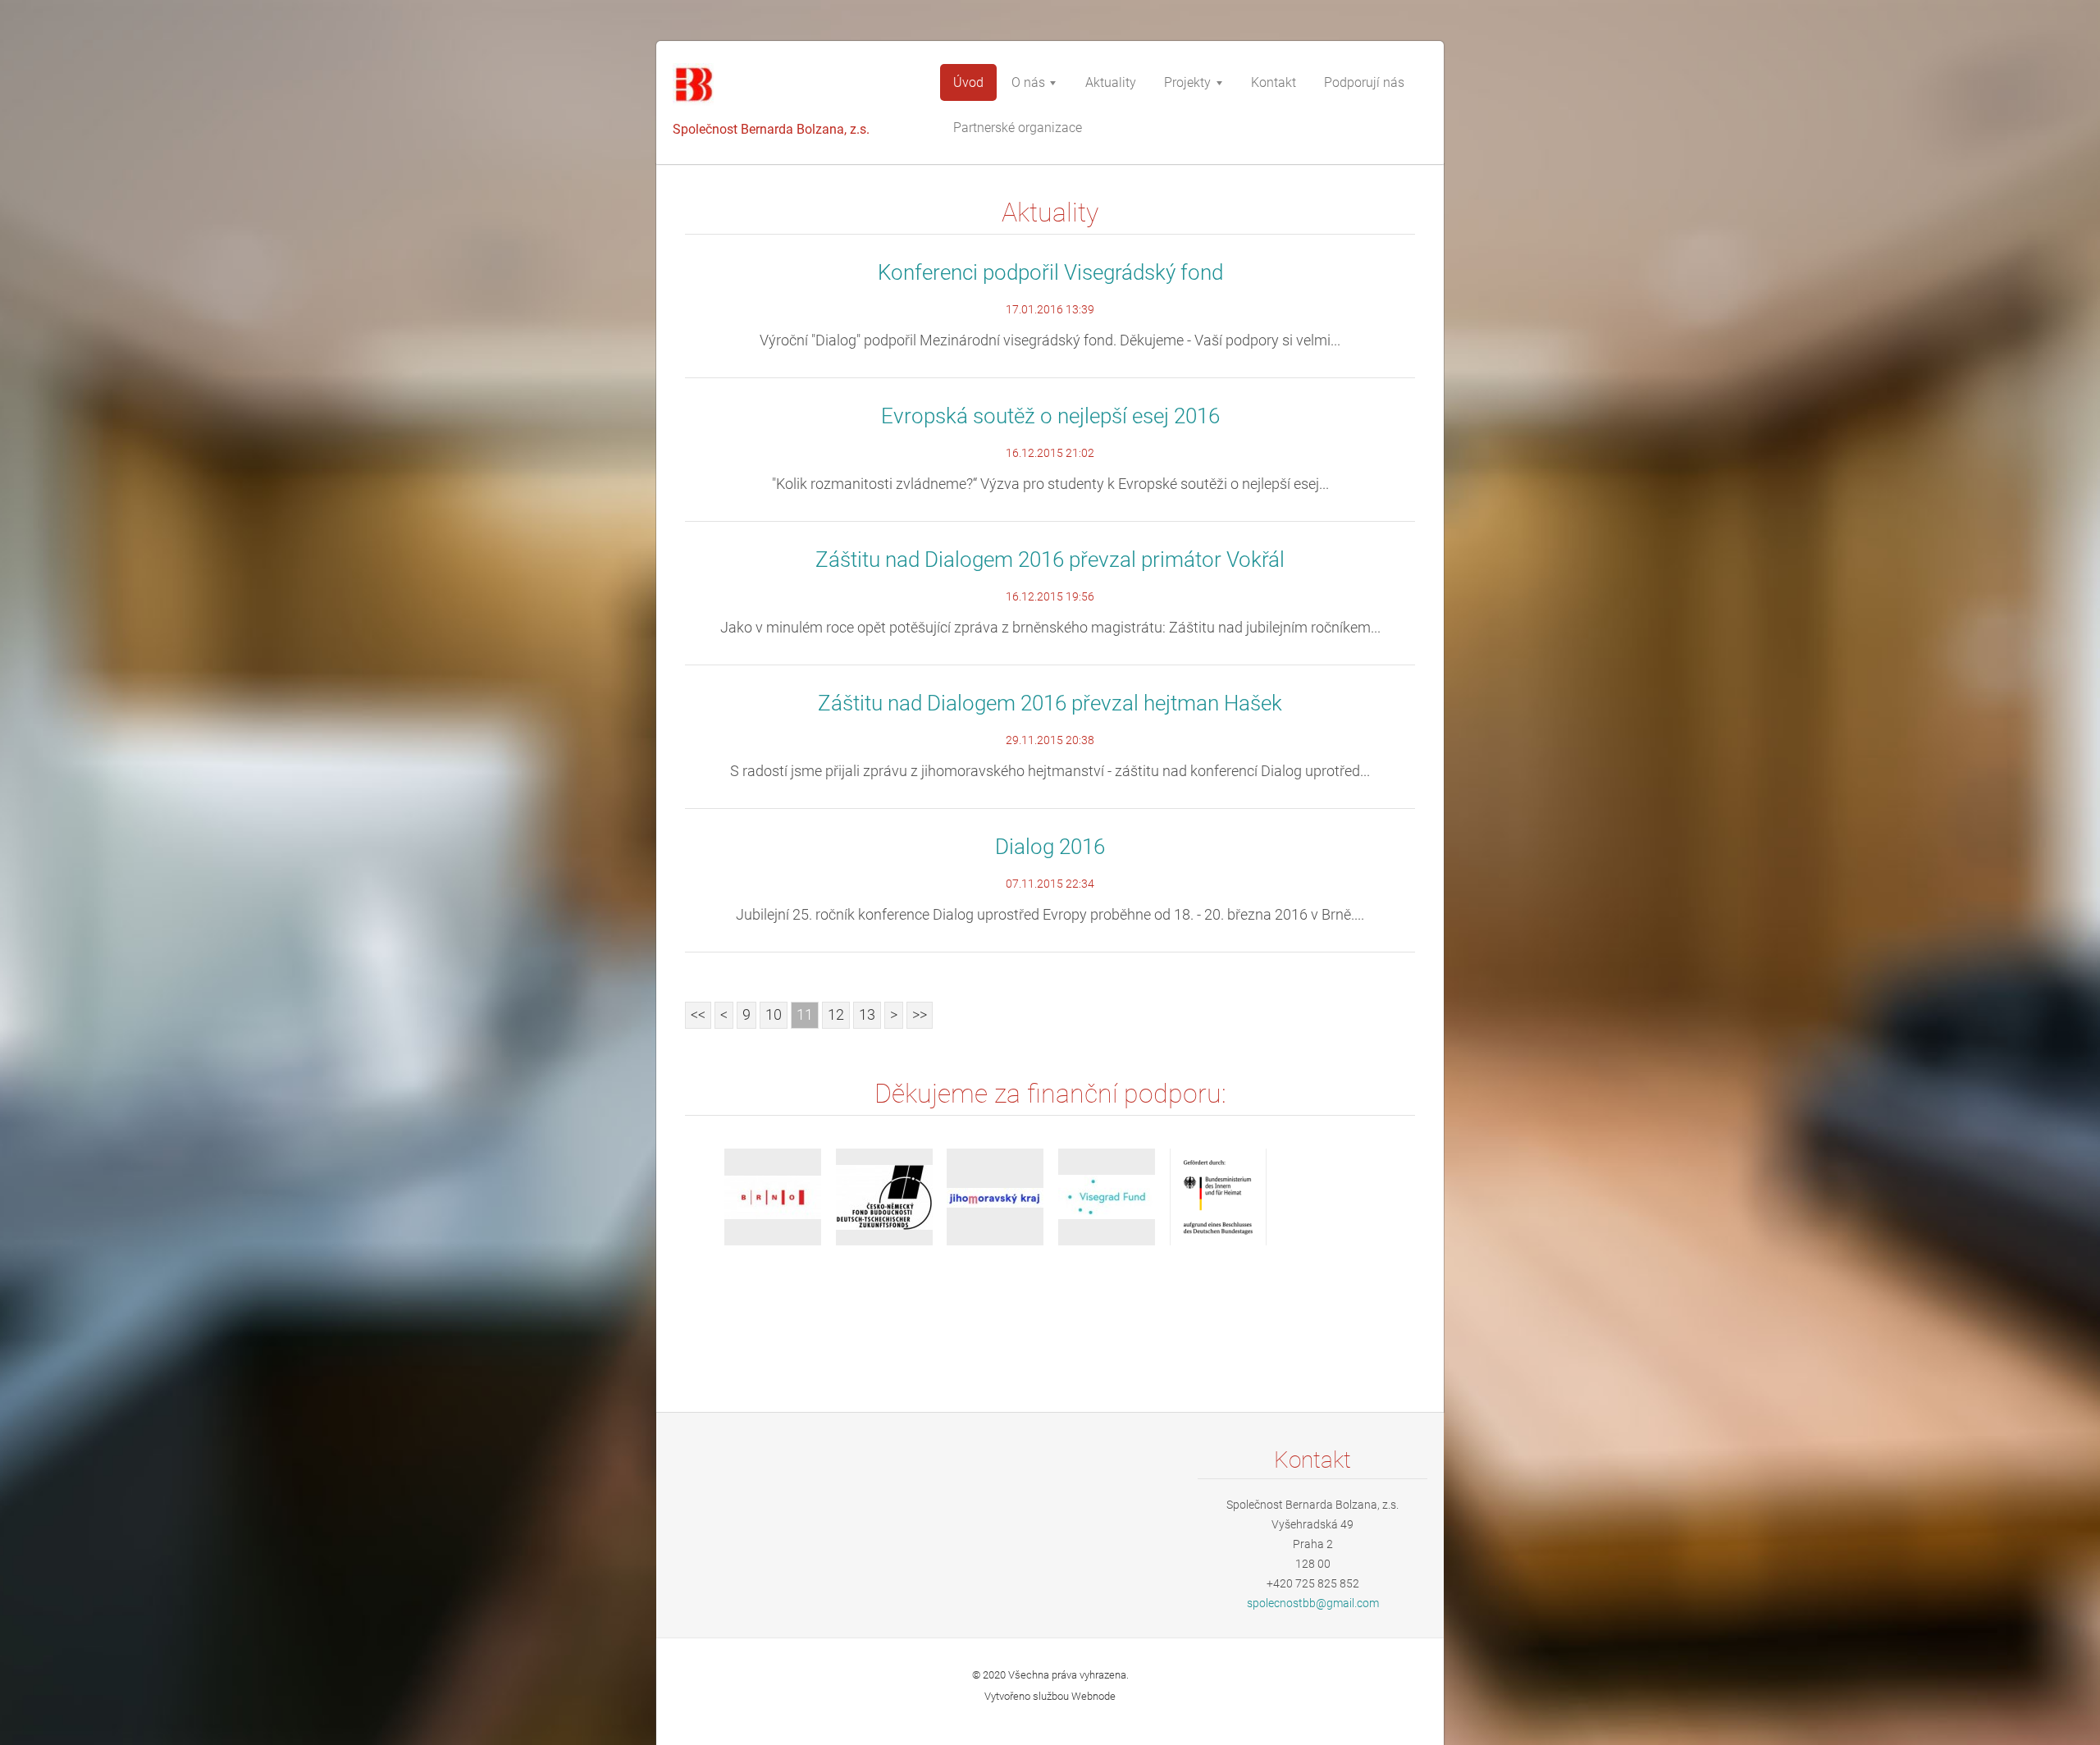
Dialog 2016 (1050, 847)
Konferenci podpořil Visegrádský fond (1050, 272)
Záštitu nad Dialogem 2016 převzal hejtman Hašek (1050, 703)
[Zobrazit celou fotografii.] (773, 1197)
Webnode (1093, 1696)
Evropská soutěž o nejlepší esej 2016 (1050, 416)
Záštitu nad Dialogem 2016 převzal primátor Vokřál (1050, 560)
